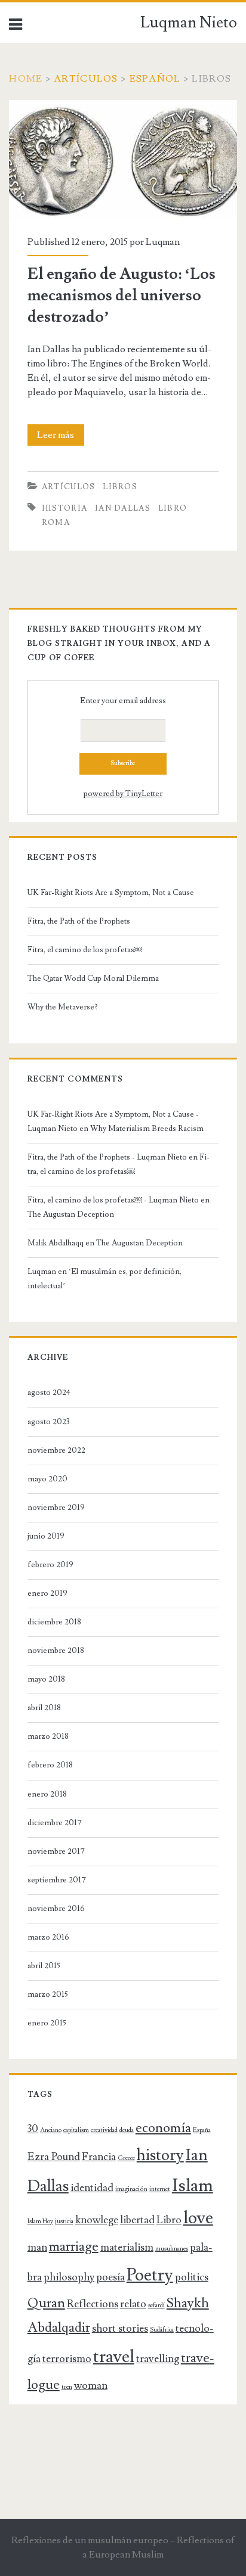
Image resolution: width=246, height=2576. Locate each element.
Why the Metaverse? (63, 1007)
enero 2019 (47, 1593)
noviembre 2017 (56, 1851)
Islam (193, 2186)
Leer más (61, 437)
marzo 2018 (48, 1736)
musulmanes (172, 2249)
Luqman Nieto (189, 23)
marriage (74, 2247)
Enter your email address (123, 701)
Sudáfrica (162, 2330)
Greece (126, 2158)
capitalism (76, 2130)
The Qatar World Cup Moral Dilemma (94, 978)
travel (114, 2357)
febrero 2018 (50, 1765)
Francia (99, 2157)
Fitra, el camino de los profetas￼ (85, 950)
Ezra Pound (54, 2157)
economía (163, 2128)
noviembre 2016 (56, 1909)
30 (33, 2129)
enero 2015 (47, 2023)
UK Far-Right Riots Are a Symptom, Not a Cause (111, 893)
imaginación (131, 2189)
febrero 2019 (50, 1565)
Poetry (150, 2275)
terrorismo (67, 2359)
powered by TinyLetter (123, 794)
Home (26, 79)
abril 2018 (44, 1708)
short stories (120, 2328)
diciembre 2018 (54, 1622)
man (37, 2247)
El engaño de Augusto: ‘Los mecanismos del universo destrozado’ (118, 114)
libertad (137, 2220)
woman (91, 2386)
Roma (56, 523)
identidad (92, 2188)
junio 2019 (46, 1536)
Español (155, 79)
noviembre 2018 (56, 1651)
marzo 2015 (48, 1994)
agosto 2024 (49, 1393)
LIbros (120, 487)
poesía (110, 2277)
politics (192, 2277)
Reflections (93, 2304)
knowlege (97, 2220)
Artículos (86, 79)
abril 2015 (44, 1966)
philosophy (69, 2277)
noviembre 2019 (56, 1508)
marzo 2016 (48, 1937)
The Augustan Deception (71, 1214)
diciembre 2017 (55, 1823)
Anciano (51, 2130)
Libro (173, 508)
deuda (127, 2130)
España (202, 2130)
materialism (127, 2247)
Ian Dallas (123, 508)
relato (133, 2304)
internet (160, 2189)
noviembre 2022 (56, 1450)
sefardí (156, 2305)
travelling (158, 2359)
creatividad (104, 2130)
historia (64, 508)
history (160, 2155)
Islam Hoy (40, 2221)
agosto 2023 (49, 1422)
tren (67, 2387)
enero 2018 (47, 1794)
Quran (46, 2303)
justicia (64, 2221)
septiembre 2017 (57, 1880)
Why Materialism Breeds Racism (147, 1129)
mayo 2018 (46, 1679)
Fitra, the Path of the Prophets (79, 921)
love (198, 2218)
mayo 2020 (47, 1479)
